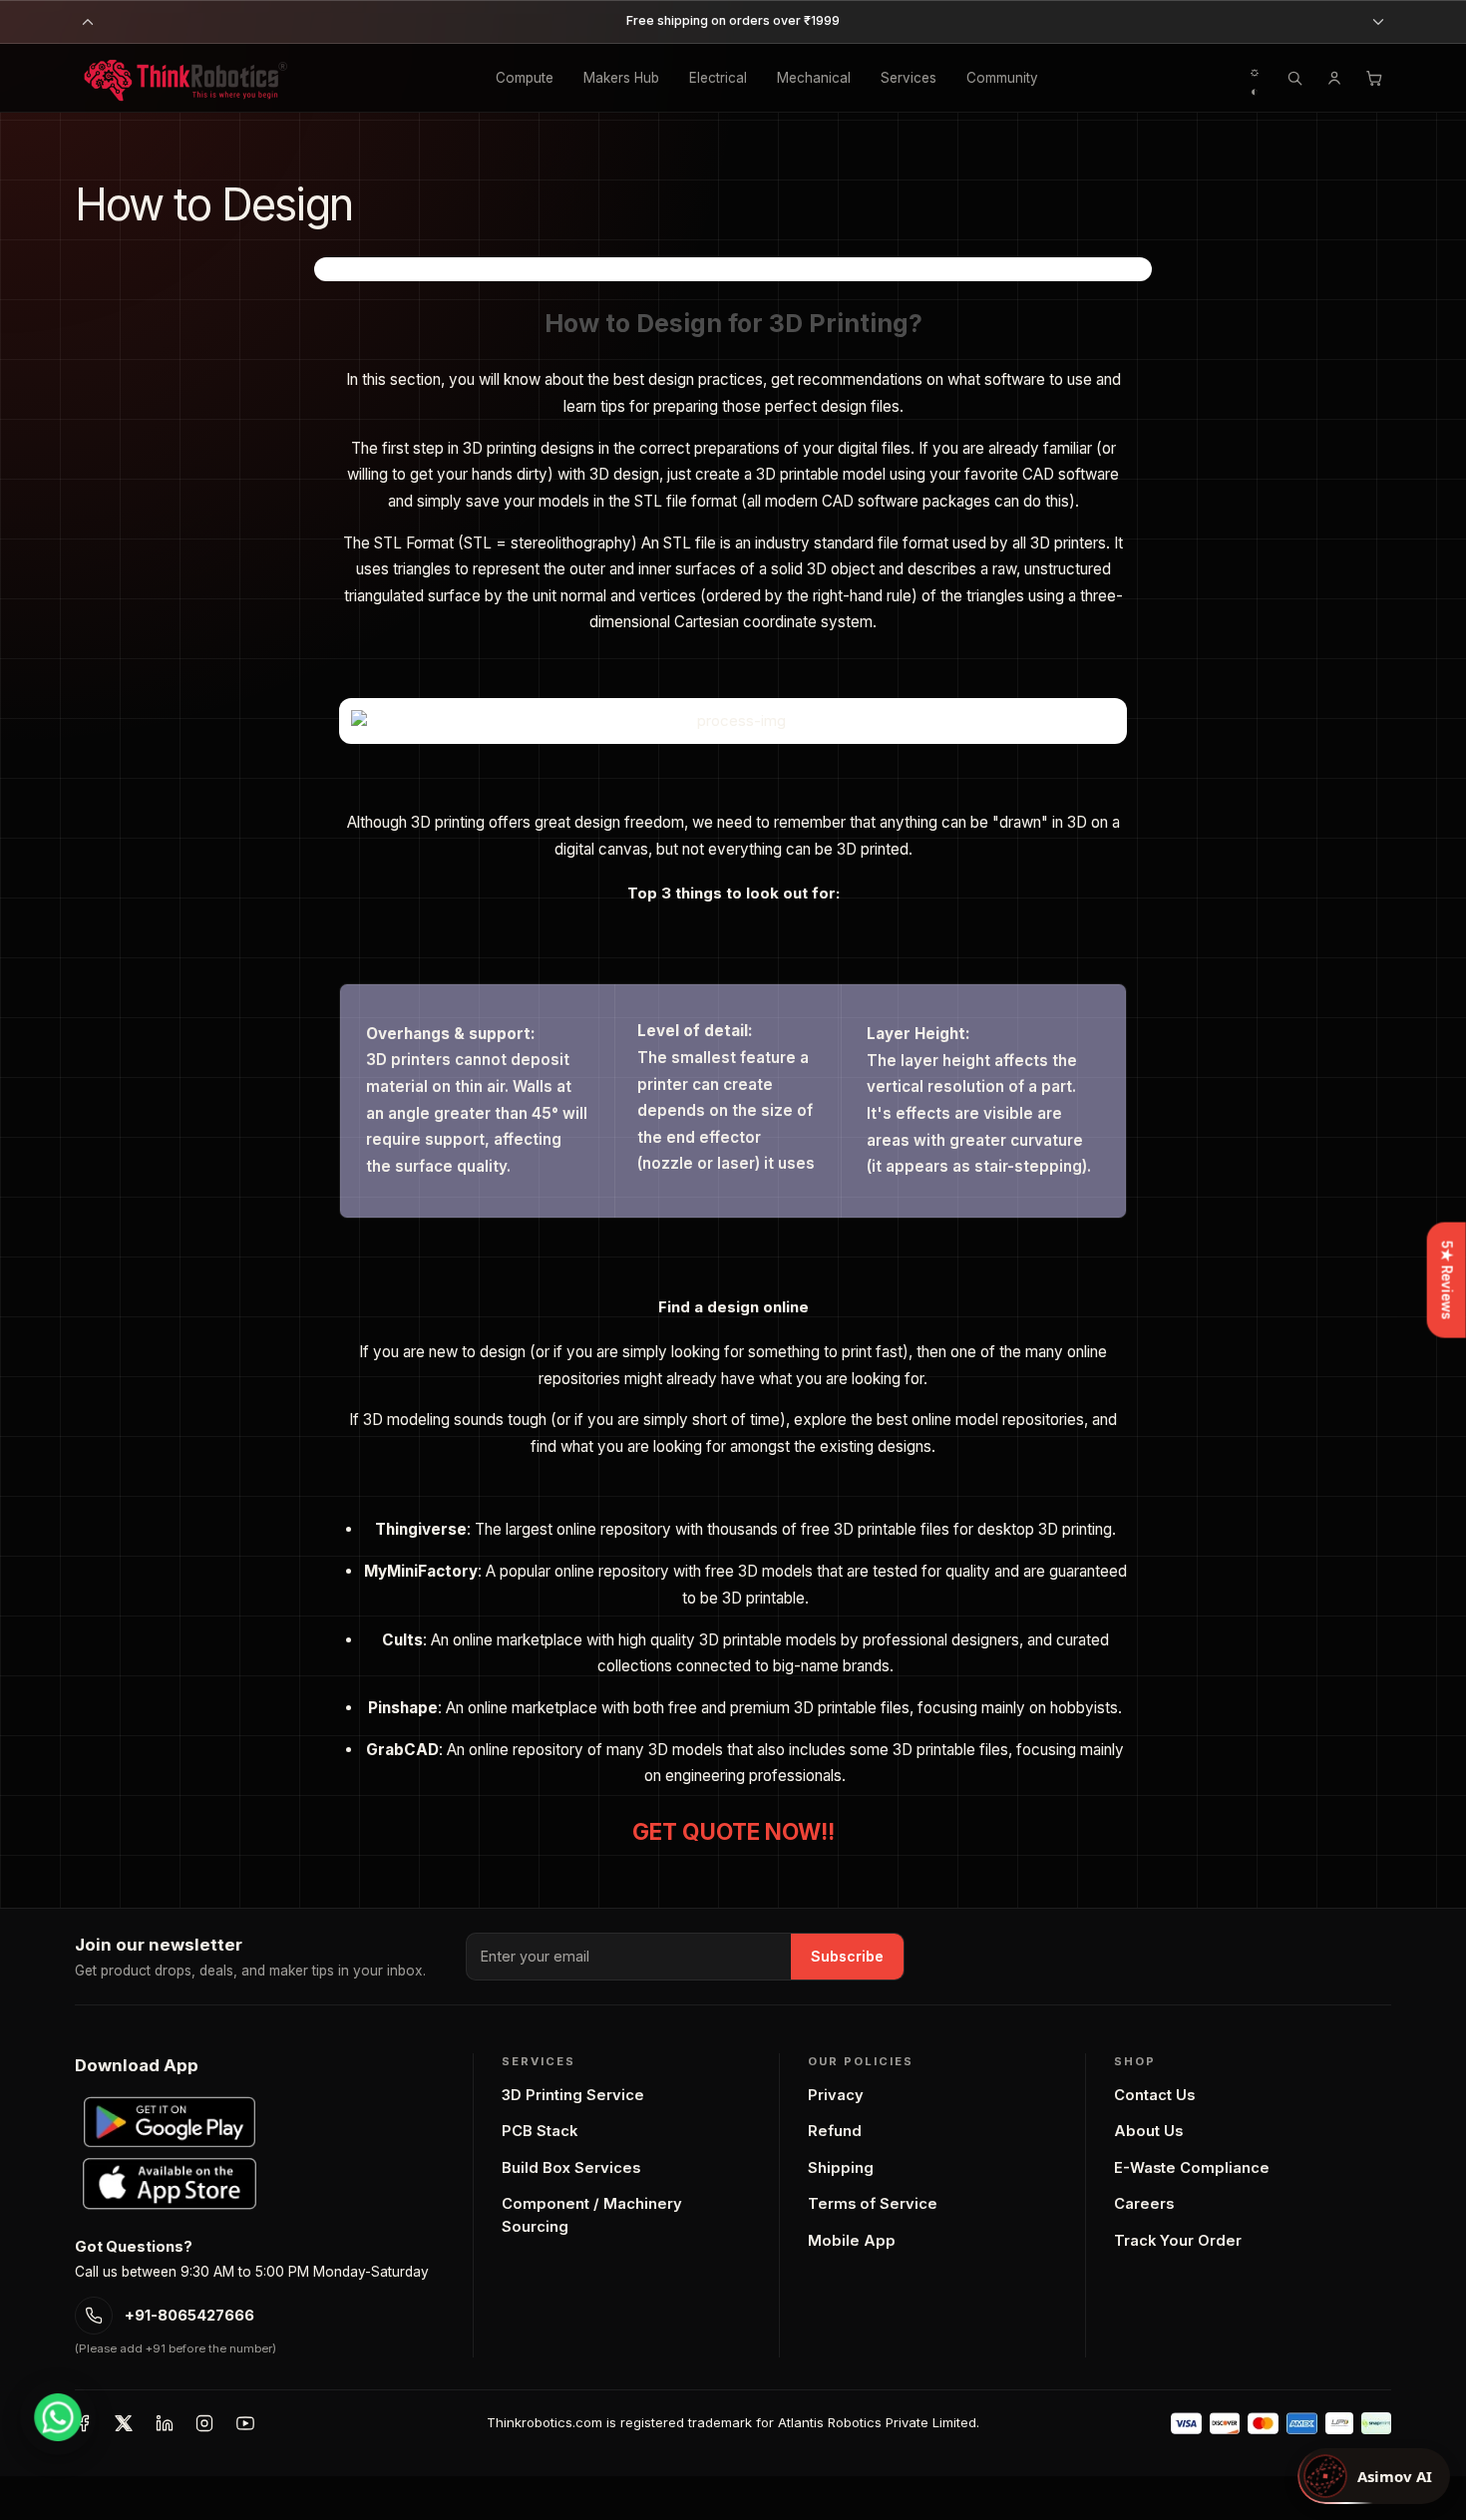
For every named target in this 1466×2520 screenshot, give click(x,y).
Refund (835, 2131)
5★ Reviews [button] (1447, 1279)
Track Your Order (1178, 2241)
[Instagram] (204, 2423)
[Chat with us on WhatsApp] (58, 2417)
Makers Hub (621, 78)
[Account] (1334, 78)
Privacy (836, 2095)
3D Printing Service (573, 2095)
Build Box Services (571, 2168)
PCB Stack (540, 2131)
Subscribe (847, 1956)
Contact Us (1154, 2095)
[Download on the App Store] (170, 2184)
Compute (525, 78)
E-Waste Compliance (1192, 2168)
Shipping (841, 2168)
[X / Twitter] (124, 2423)
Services (909, 78)
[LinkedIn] (165, 2423)
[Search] (1294, 78)
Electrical (718, 78)
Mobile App (852, 2241)
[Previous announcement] (88, 22)
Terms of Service (873, 2204)
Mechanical (814, 78)
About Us (1148, 2131)
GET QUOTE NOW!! (733, 1831)
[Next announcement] (1378, 22)
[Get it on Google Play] (170, 2122)
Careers (1144, 2204)
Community (1002, 78)
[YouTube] (245, 2423)
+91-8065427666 (189, 2316)
